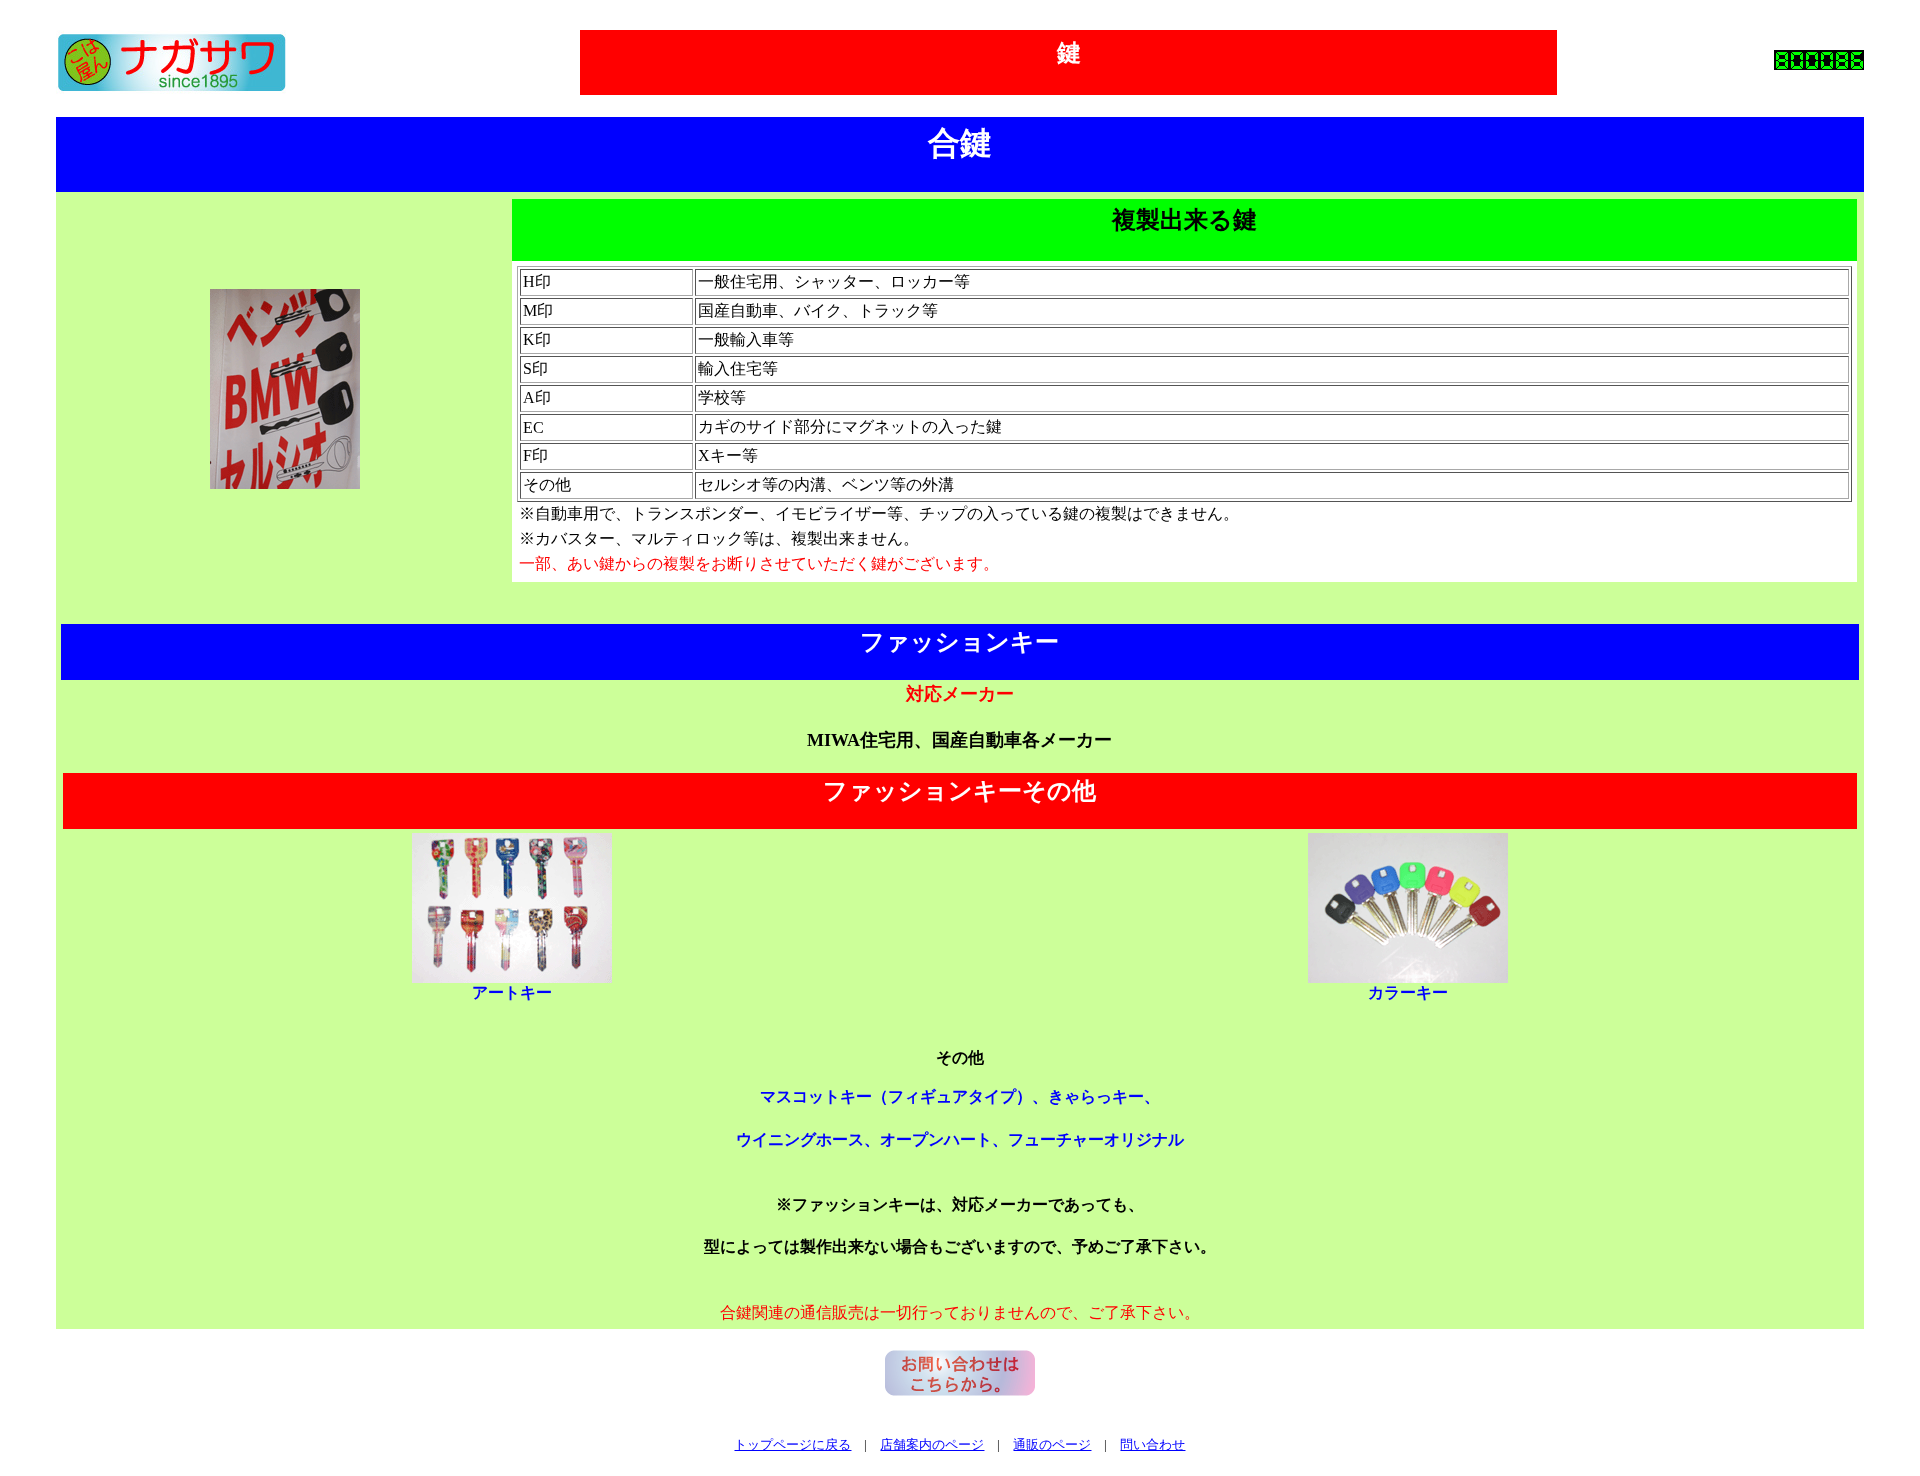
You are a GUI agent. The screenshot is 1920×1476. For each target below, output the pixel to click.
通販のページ (1052, 1444)
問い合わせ (1152, 1444)
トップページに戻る (792, 1444)
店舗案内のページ (932, 1444)
